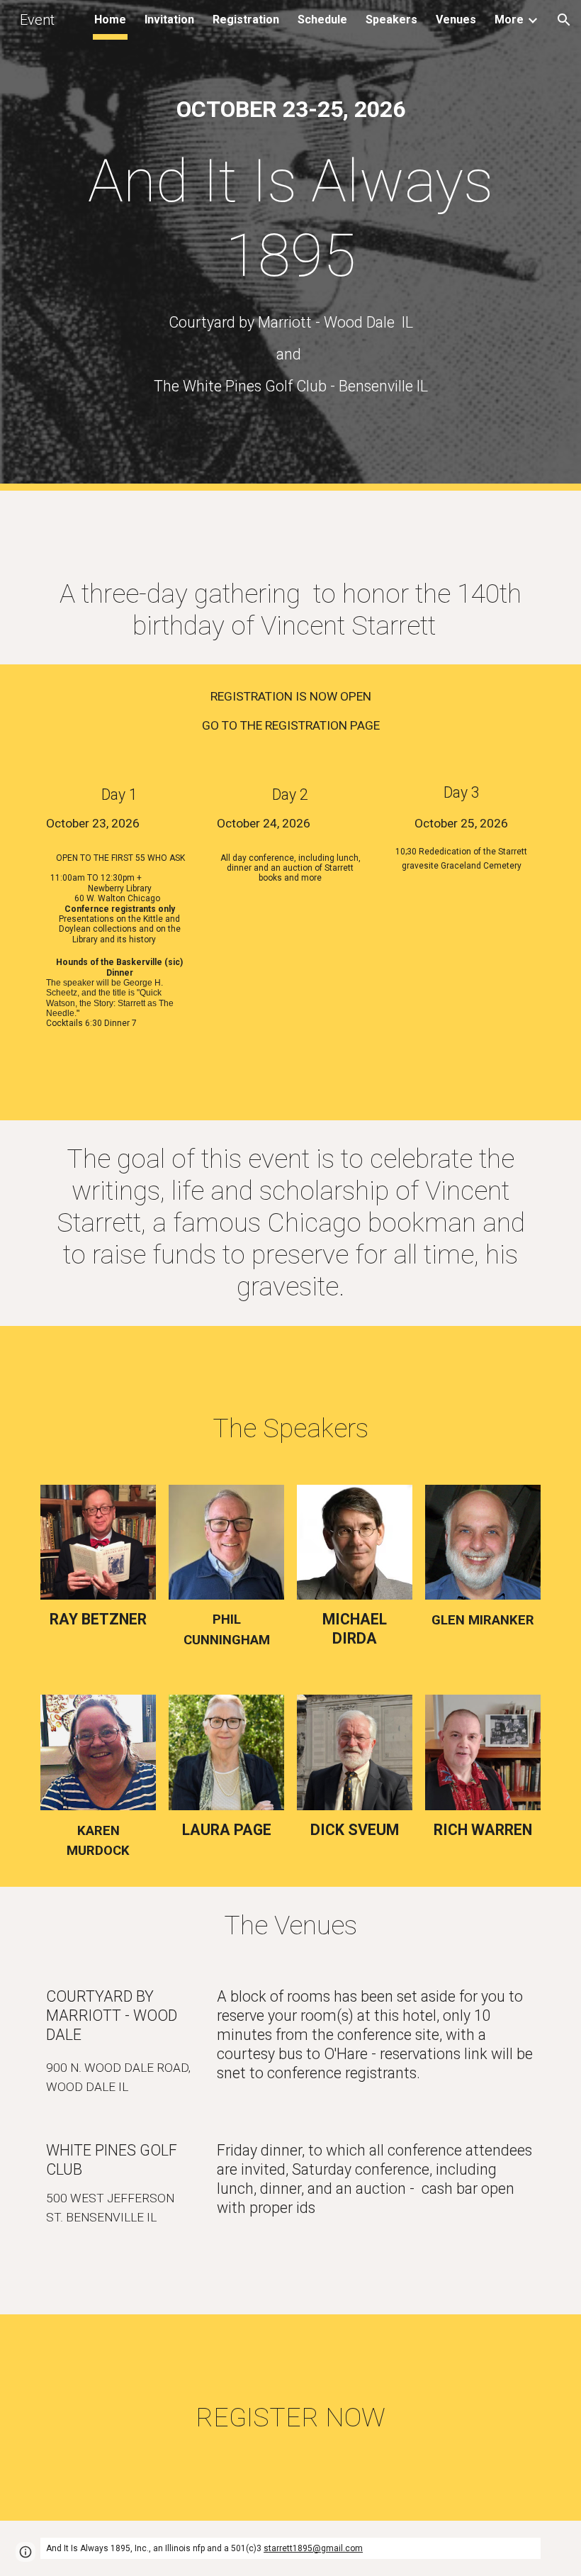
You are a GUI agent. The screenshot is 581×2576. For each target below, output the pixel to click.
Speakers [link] (391, 19)
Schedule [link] (322, 19)
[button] (564, 20)
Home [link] (110, 19)
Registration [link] (246, 19)
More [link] (509, 19)
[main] (290, 110)
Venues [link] (456, 19)
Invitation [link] (169, 19)
